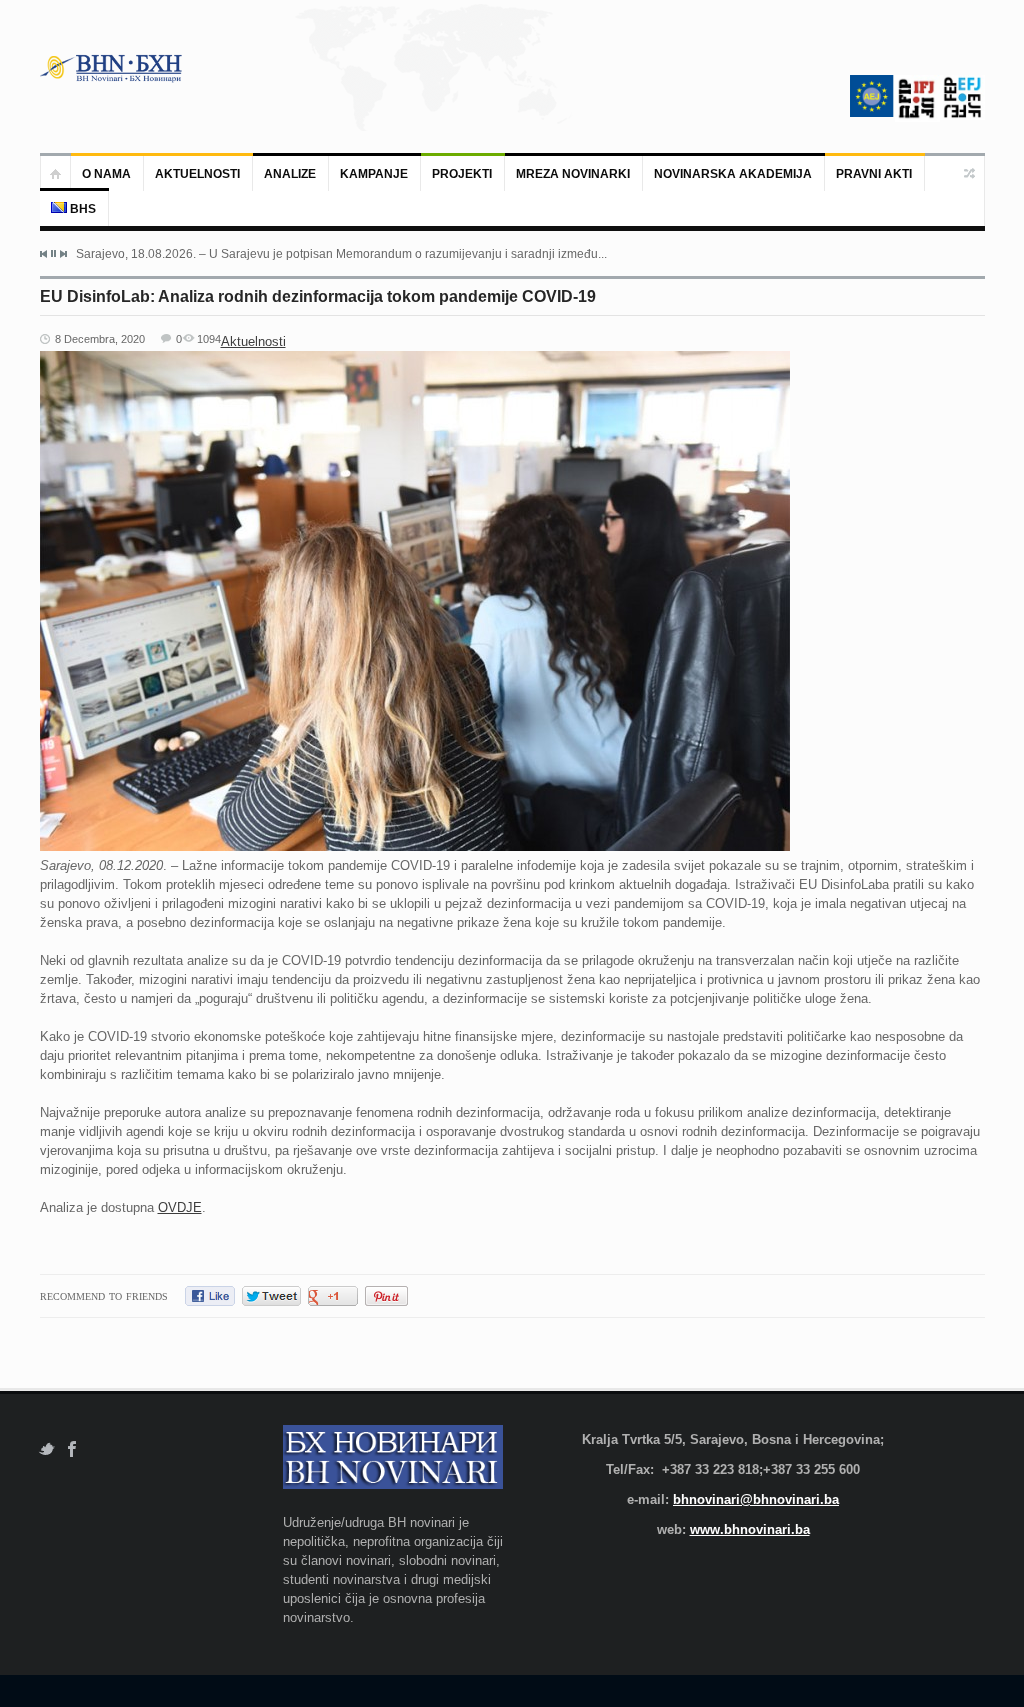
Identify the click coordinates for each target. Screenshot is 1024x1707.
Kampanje (374, 174)
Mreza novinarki (573, 174)
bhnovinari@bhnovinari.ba (756, 1499)
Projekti (462, 174)
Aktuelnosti (197, 174)
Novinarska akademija (733, 174)
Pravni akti (874, 174)
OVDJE (180, 1207)
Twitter (46, 1449)
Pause (53, 253)
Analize (290, 174)
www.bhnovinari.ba (750, 1529)
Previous (44, 254)
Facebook (72, 1449)
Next (63, 254)
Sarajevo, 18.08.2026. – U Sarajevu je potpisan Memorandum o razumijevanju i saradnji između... (341, 254)
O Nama (106, 174)
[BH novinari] (113, 68)
